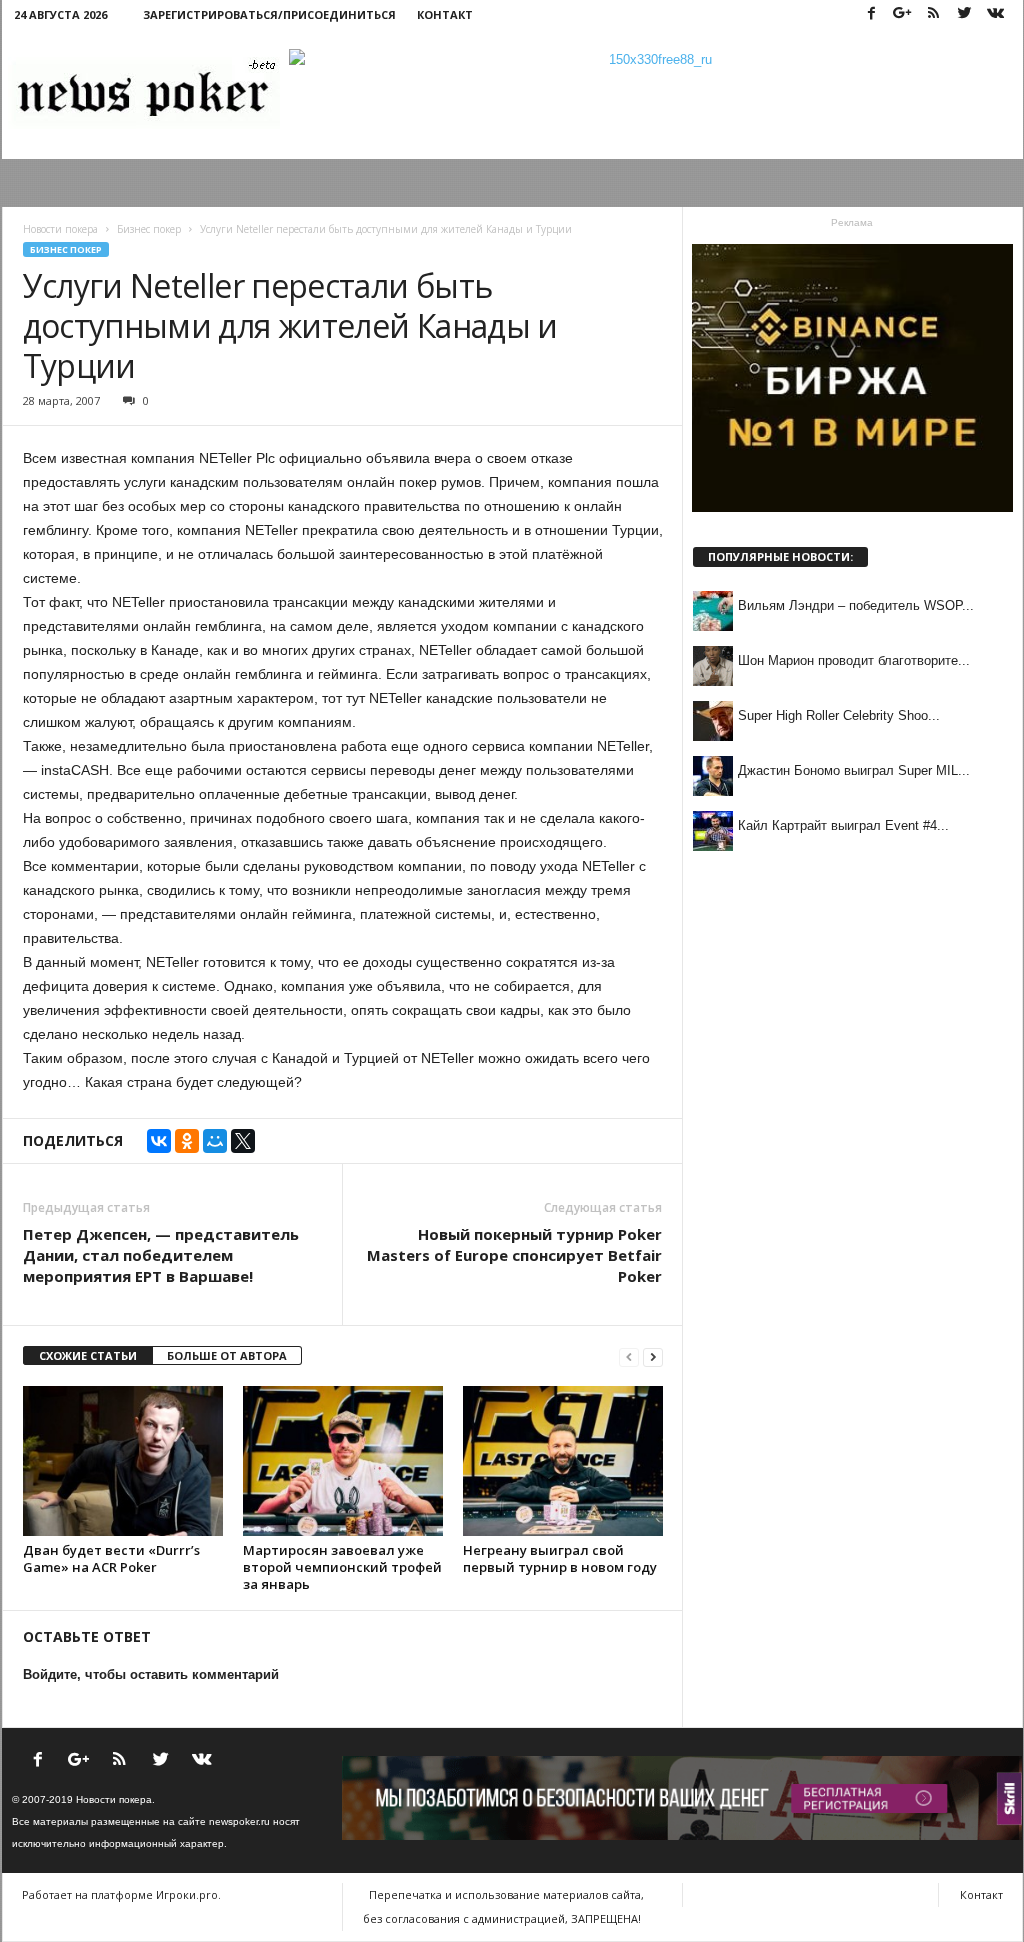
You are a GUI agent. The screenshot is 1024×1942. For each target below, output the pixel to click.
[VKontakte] (996, 14)
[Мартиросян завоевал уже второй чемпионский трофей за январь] (343, 1461)
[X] (243, 1141)
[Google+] (903, 14)
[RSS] (934, 14)
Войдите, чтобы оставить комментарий (151, 1674)
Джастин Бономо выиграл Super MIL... (854, 770)
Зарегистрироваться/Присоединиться (269, 14)
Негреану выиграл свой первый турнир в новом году (560, 1558)
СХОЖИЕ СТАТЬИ (88, 1355)
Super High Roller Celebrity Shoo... (839, 715)
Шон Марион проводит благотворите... (854, 660)
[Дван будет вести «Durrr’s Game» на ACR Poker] (123, 1461)
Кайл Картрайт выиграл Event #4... (843, 825)
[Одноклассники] (187, 1141)
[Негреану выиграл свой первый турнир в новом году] (563, 1461)
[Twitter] (965, 14)
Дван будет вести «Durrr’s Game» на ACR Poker (111, 1558)
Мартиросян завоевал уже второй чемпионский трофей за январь (342, 1567)
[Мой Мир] (215, 1141)
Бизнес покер (66, 249)
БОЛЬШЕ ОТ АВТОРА (227, 1355)
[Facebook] (872, 14)
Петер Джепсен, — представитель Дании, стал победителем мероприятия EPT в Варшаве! (161, 1255)
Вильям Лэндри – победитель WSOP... (856, 605)
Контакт (445, 14)
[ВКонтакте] (159, 1141)
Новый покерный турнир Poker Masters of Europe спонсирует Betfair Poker (514, 1255)
